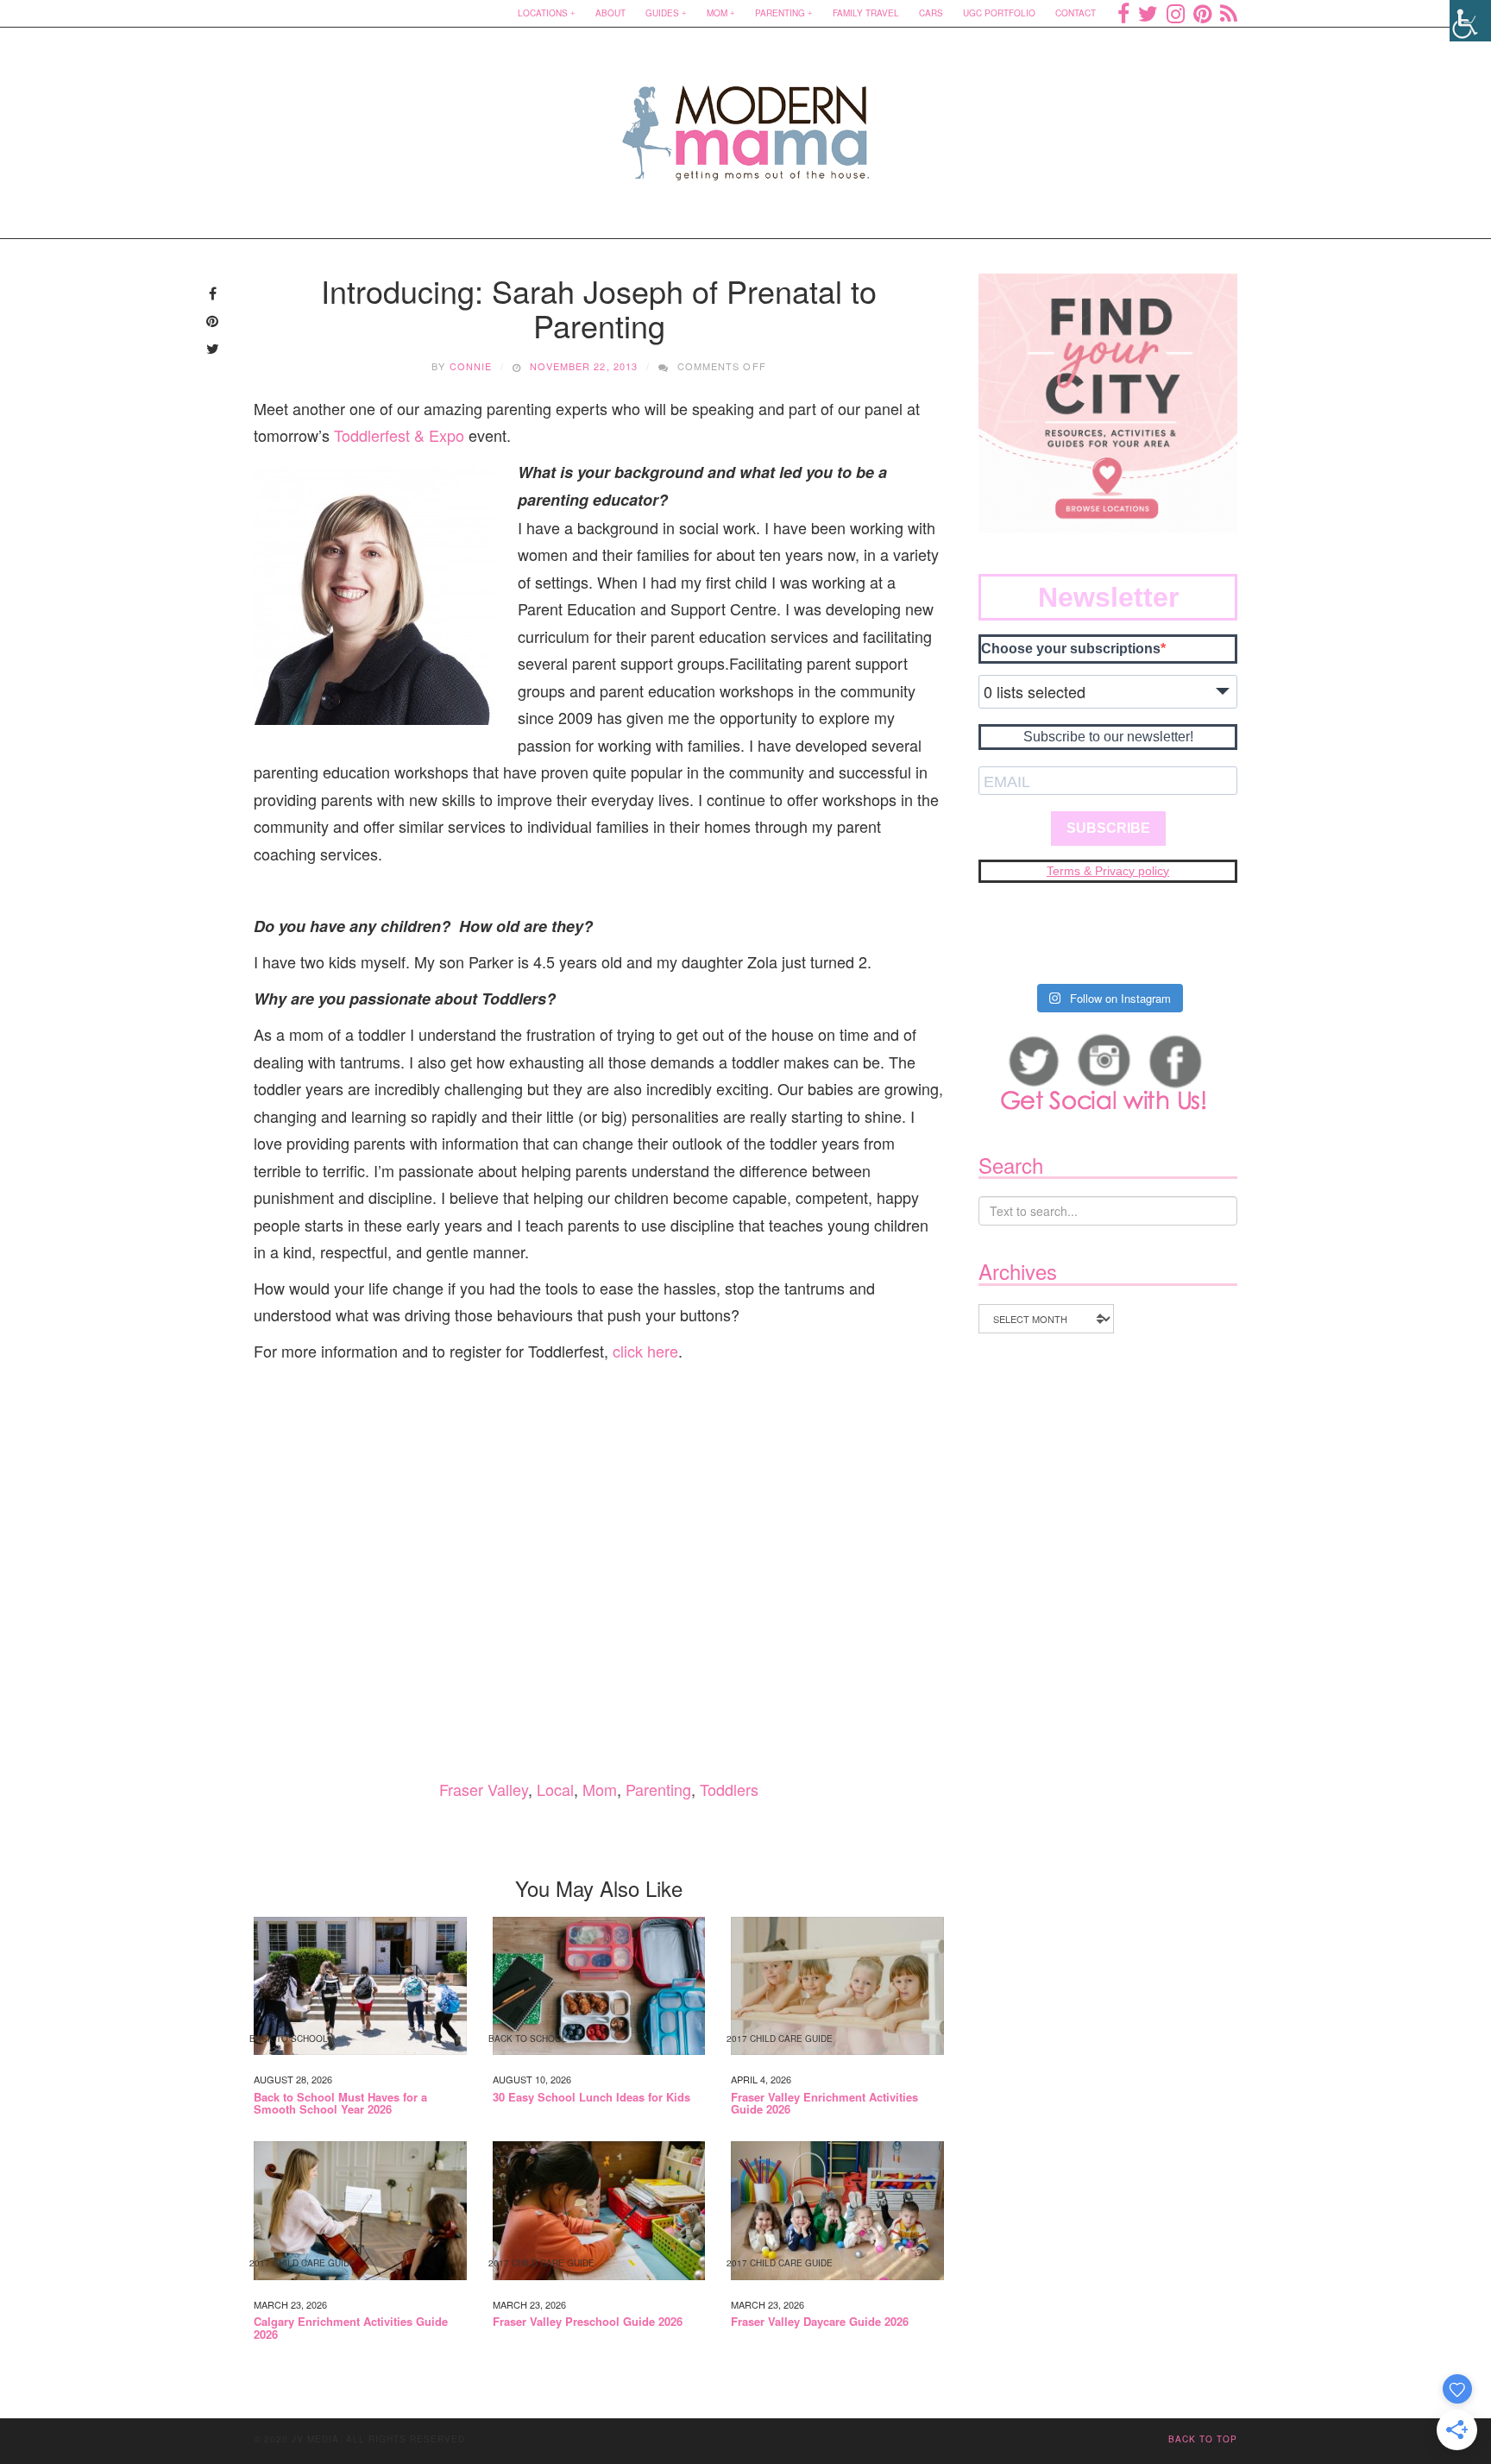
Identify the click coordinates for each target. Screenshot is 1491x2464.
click (630, 1351)
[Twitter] (1148, 13)
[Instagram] (1176, 13)
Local (555, 1789)
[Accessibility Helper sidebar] (1470, 21)
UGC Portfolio (999, 13)
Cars (931, 13)
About (610, 13)
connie (471, 366)
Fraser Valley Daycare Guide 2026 (820, 2322)
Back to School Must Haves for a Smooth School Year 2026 (340, 2104)
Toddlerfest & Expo (399, 435)
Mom (717, 13)
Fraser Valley (484, 1789)
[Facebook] (1123, 13)
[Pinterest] (1202, 13)
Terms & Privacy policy (1108, 871)
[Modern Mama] (746, 122)
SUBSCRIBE (1108, 828)
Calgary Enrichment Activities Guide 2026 (351, 2328)
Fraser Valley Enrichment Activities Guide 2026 (824, 2104)
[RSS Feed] (1229, 13)
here (663, 1351)
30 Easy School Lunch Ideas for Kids (591, 2097)
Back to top (1203, 2439)
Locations (543, 13)
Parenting (780, 13)
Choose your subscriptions (1071, 649)
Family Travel (866, 13)
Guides (662, 13)
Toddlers (729, 1789)
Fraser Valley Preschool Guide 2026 (588, 2322)
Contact (1076, 13)
